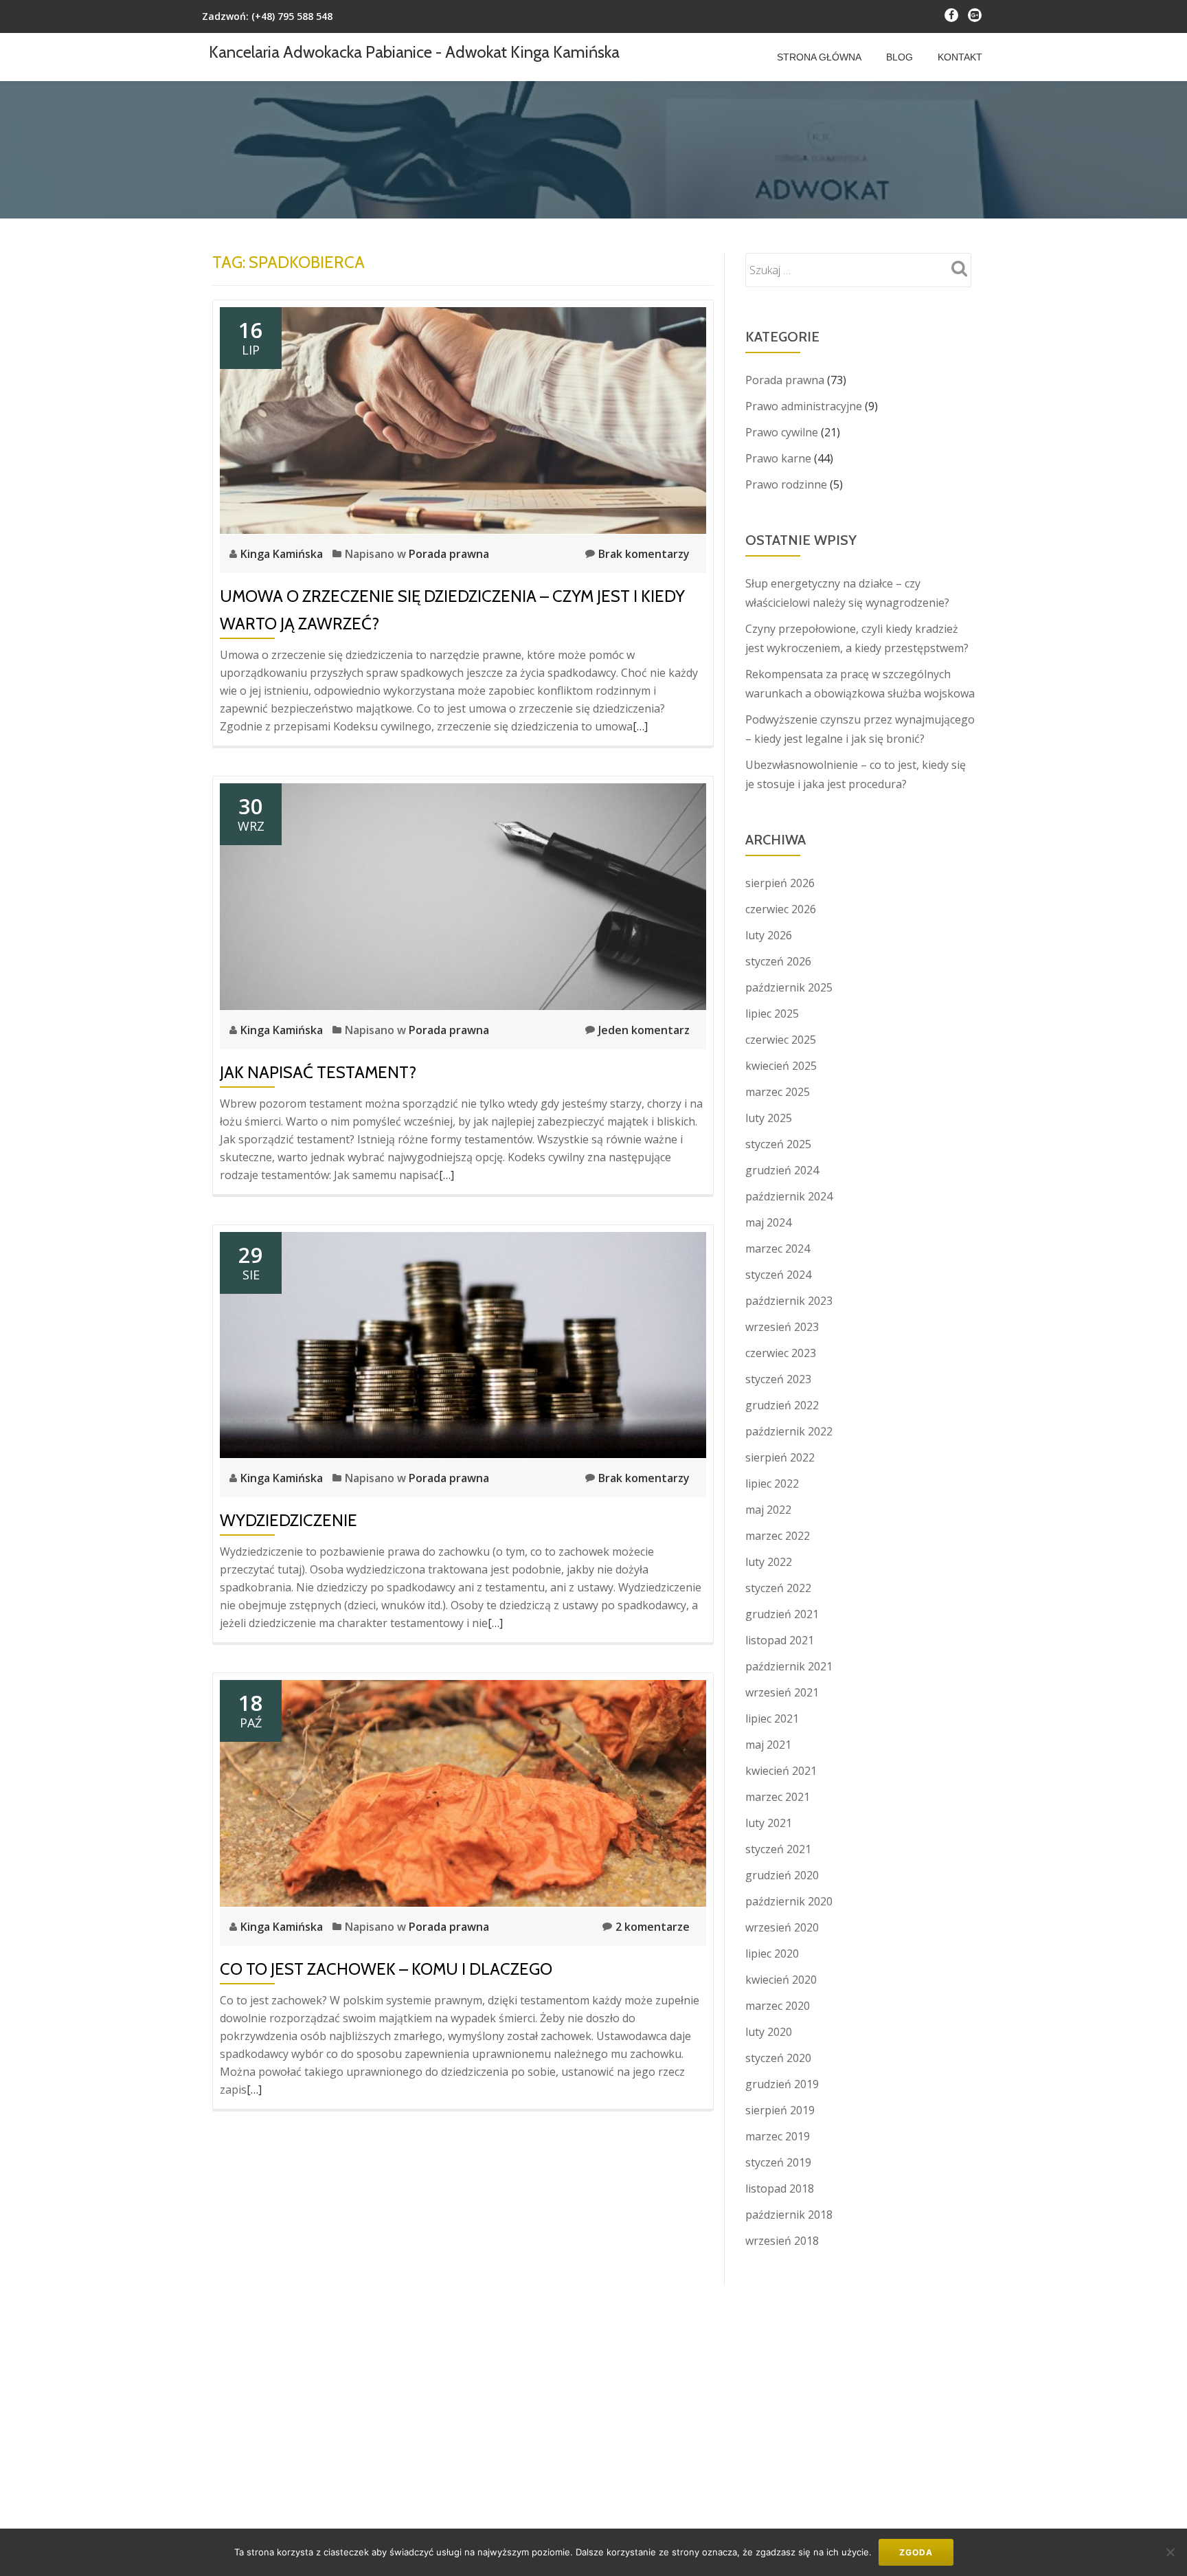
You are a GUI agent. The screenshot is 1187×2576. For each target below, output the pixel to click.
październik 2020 (789, 1901)
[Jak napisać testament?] (463, 895)
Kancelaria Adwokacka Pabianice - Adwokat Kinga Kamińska (414, 52)
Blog (900, 57)
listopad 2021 (780, 1640)
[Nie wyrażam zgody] (1170, 2552)
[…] (640, 726)
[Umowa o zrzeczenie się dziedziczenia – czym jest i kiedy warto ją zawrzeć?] (463, 419)
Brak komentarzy (644, 554)
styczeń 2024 (778, 1275)
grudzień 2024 (782, 1170)
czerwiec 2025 (781, 1040)
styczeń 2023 (778, 1379)
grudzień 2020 (782, 1875)
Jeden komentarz (644, 1030)
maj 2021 (768, 1745)
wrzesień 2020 (782, 1927)
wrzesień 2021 (782, 1692)
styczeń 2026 (778, 961)
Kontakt (960, 57)
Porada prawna (449, 554)
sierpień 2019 (780, 2110)
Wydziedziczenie (289, 1520)
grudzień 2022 (782, 1405)
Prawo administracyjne (804, 406)
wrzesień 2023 (782, 1327)
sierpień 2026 (780, 883)
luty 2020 (769, 2032)
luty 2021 (769, 1823)
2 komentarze (653, 1927)
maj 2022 (768, 1510)
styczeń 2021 (778, 1849)
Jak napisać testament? (318, 1072)
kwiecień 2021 (781, 1771)
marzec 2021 (778, 1797)
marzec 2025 (778, 1092)
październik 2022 (789, 1431)
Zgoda (916, 2552)
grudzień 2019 (782, 2084)
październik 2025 (789, 987)
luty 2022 (769, 1562)
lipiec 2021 (772, 1718)
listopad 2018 (780, 2188)
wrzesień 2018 (782, 2241)
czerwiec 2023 (781, 1353)
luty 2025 (769, 1118)
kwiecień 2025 (781, 1066)
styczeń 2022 (778, 1588)
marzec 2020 (778, 2006)
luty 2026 (769, 935)
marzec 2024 (778, 1248)
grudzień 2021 (782, 1614)
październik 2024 (789, 1196)
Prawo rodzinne (786, 484)
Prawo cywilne (782, 432)
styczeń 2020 (778, 2058)
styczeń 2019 (778, 2162)
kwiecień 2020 (781, 1980)
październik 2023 (789, 1301)
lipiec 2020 (772, 1953)
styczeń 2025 (778, 1144)
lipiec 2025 (772, 1013)
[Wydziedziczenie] (463, 1344)
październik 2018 (789, 2215)
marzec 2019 (778, 2136)
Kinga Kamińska (283, 554)
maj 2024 (768, 1222)
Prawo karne (778, 458)
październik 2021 (789, 1666)
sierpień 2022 (780, 1457)
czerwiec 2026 (781, 909)
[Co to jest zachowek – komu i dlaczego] (463, 1792)
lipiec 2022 (772, 1483)
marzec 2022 (778, 1536)
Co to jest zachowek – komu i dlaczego (386, 1969)
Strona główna (819, 57)
